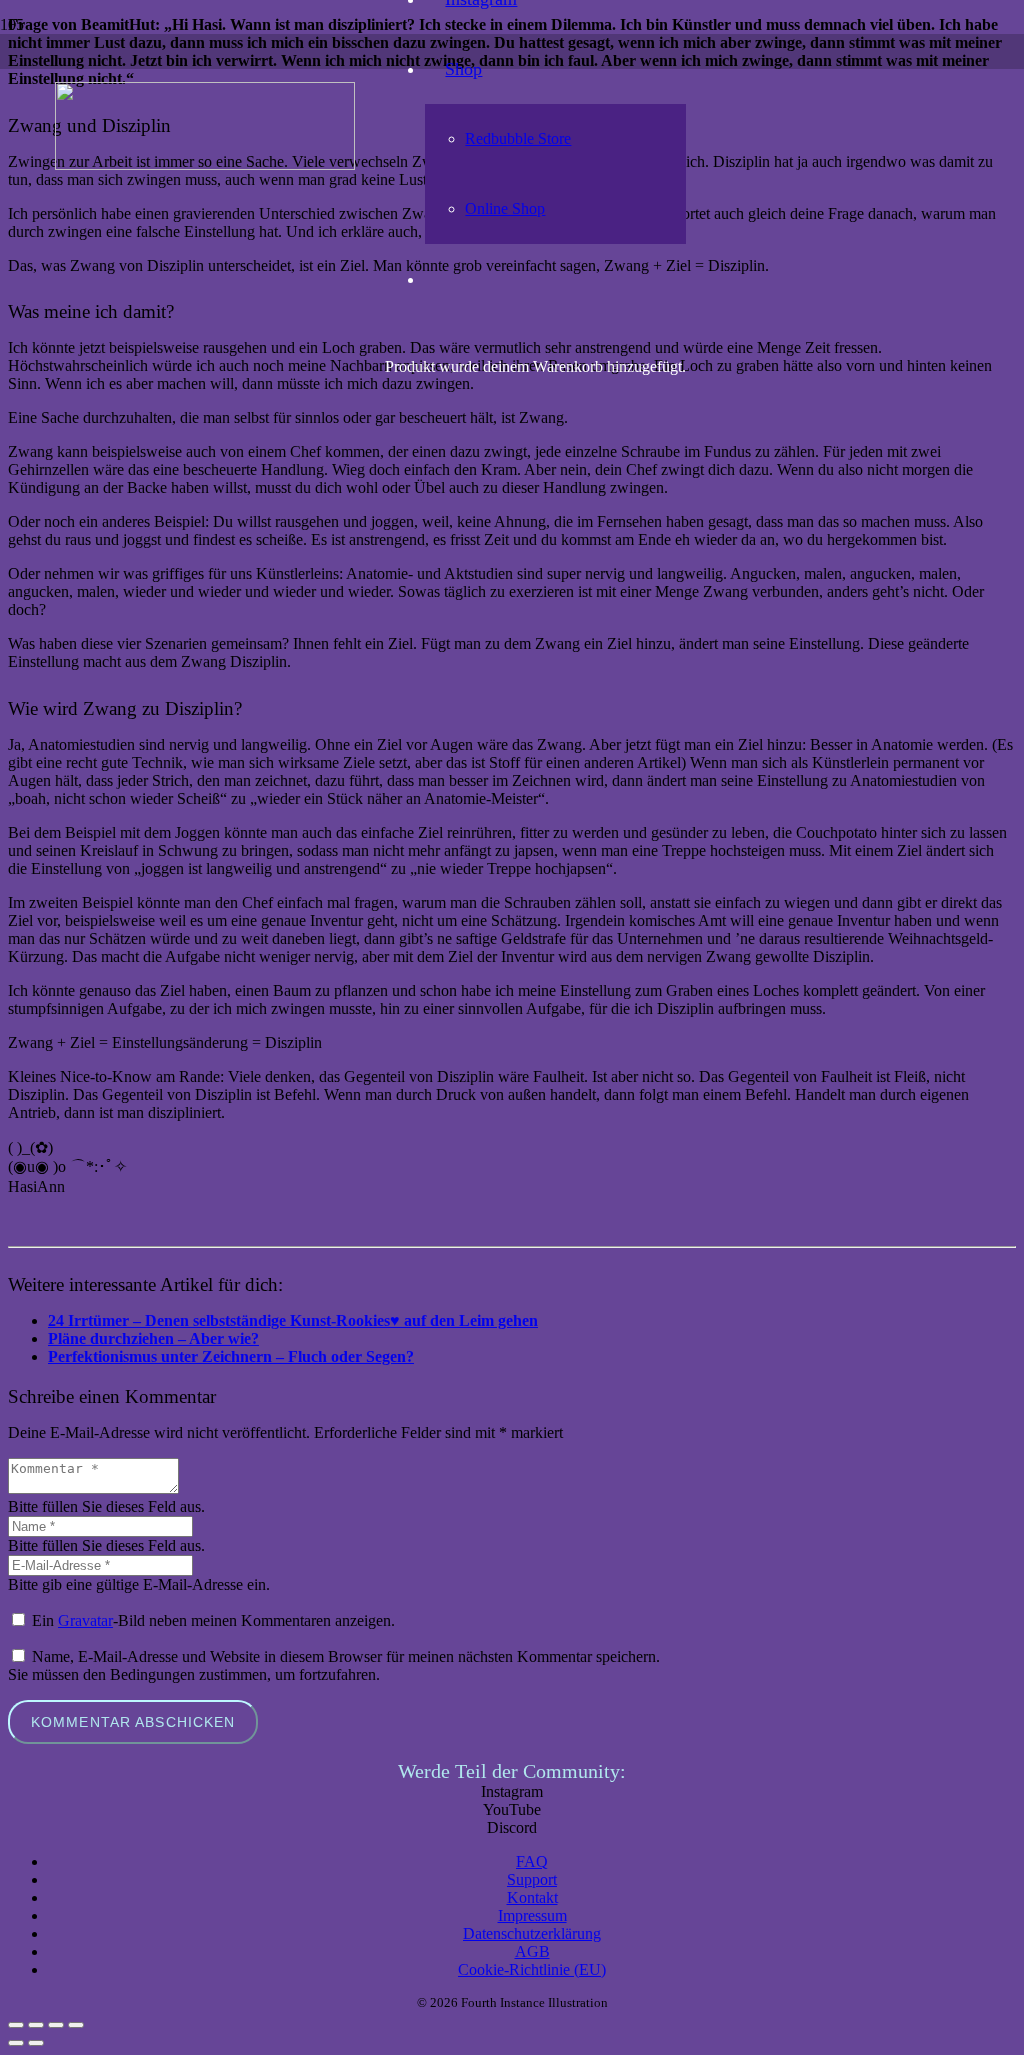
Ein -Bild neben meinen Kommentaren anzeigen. (213, 1620)
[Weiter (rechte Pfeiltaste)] (36, 2043)
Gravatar (85, 1620)
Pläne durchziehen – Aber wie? (153, 1338)
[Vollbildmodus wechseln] (36, 2025)
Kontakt (532, 1897)
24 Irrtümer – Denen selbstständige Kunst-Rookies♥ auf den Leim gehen (293, 1320)
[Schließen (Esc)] (76, 2025)
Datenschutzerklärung (532, 1933)
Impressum (532, 1915)
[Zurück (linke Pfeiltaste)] (16, 2043)
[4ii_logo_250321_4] (205, 164)
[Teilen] (56, 2025)
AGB (532, 1951)
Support (532, 1879)
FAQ (532, 1861)
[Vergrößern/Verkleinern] (16, 2025)
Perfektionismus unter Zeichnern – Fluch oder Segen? (231, 1356)
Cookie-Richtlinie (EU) (532, 1969)
